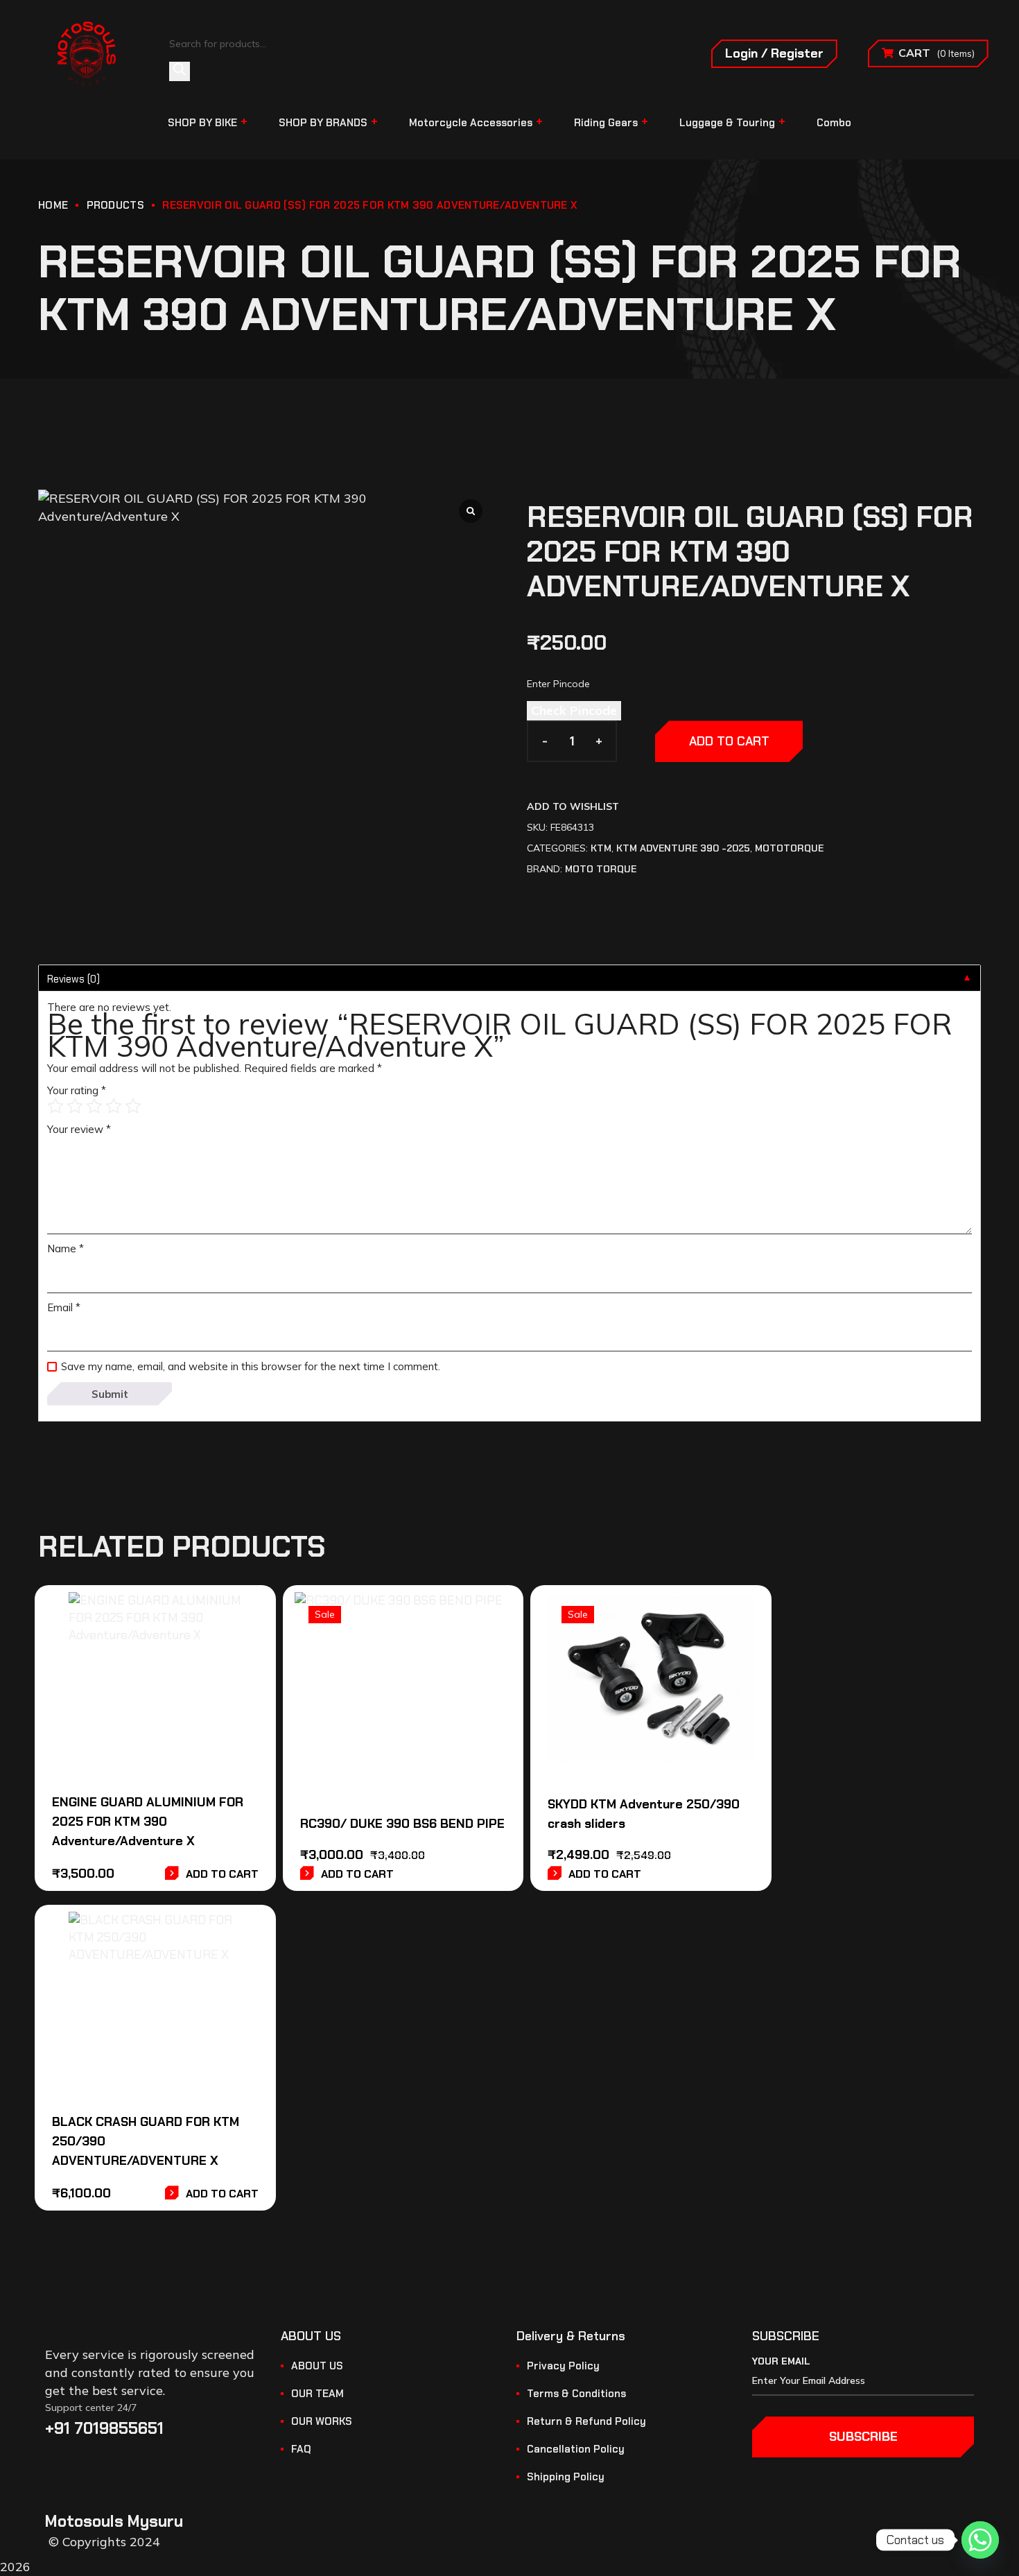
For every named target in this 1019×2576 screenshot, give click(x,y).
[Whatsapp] (980, 2540)
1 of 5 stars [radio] (55, 1106)
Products (115, 205)
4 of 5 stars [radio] (114, 1106)
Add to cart (729, 741)
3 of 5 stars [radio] (94, 1106)
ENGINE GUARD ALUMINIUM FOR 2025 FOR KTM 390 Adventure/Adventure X (148, 1822)
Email (64, 1307)
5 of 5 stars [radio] (133, 1106)
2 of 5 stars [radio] (75, 1106)
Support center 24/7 (91, 2408)
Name (66, 1248)
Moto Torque (601, 869)
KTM (601, 848)
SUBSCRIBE (863, 2437)
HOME (53, 205)
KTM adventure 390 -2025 (683, 848)
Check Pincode (574, 710)
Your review (79, 1129)
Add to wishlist (573, 806)
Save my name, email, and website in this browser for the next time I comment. (251, 1366)
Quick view (222, 1651)
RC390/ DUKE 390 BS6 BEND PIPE (402, 1824)
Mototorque (789, 848)
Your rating (77, 1090)
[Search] (180, 71)
